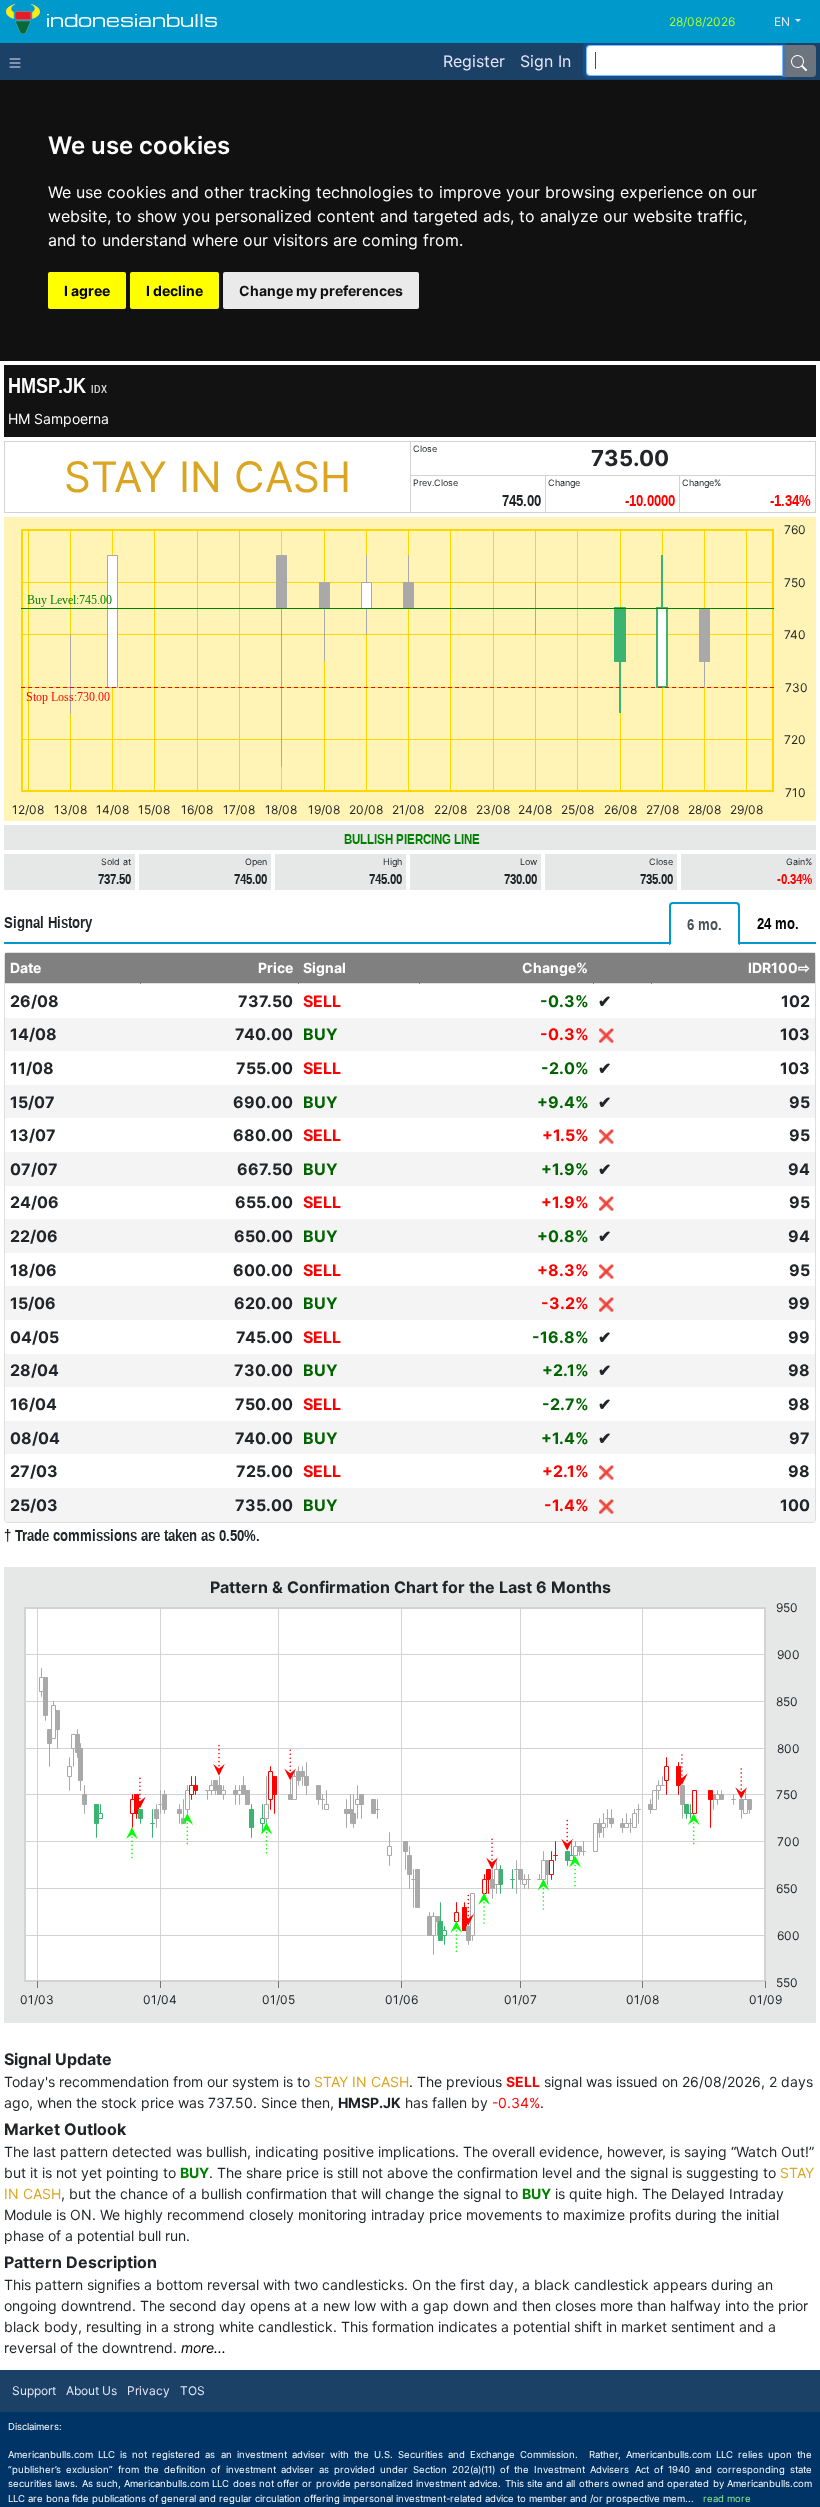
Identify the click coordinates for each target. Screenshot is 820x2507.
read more (727, 2498)
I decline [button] (174, 290)
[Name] (799, 61)
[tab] (704, 923)
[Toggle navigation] (19, 61)
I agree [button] (87, 290)
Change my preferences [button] (321, 290)
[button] (795, 22)
